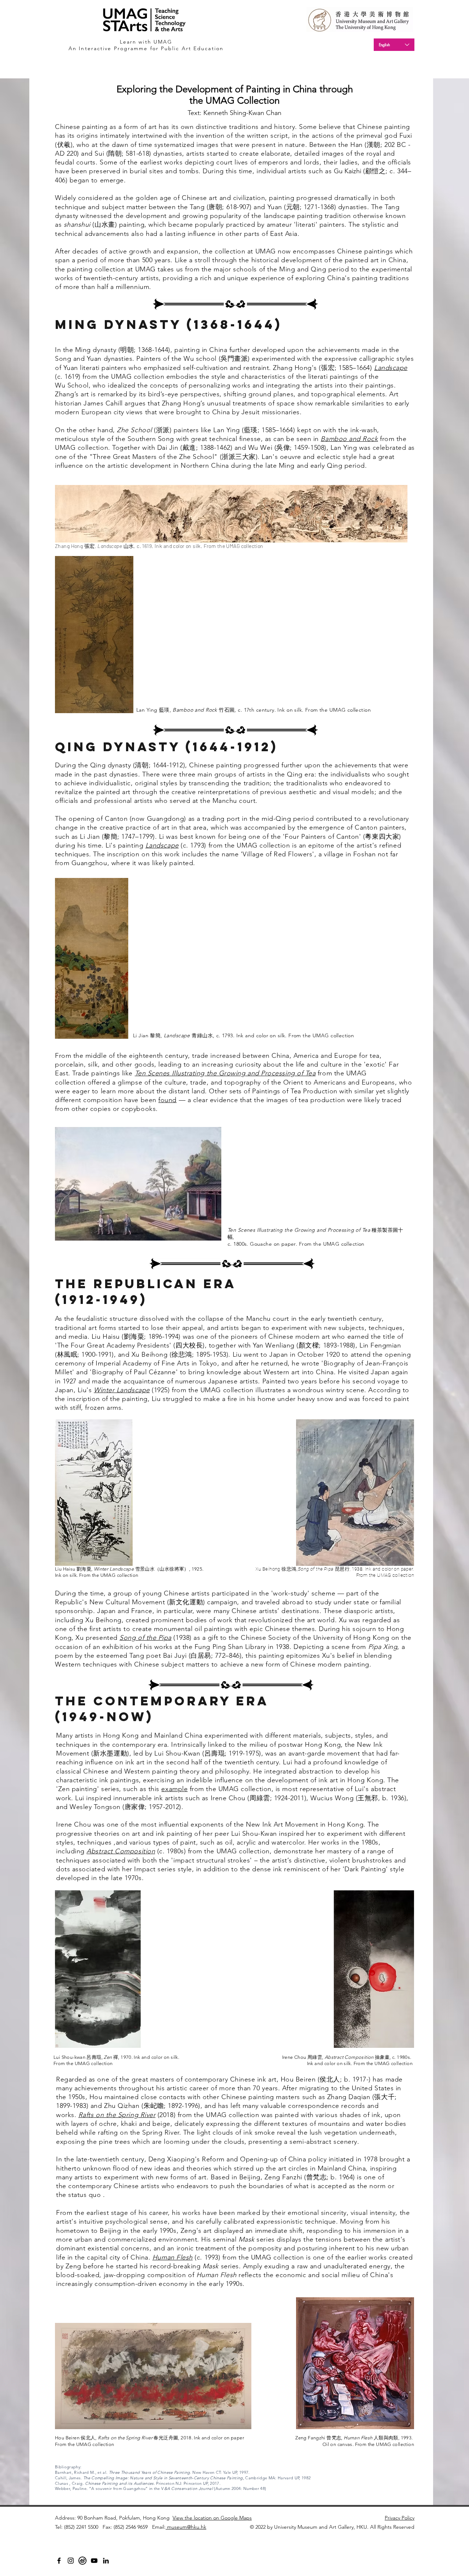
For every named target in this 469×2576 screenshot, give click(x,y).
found (167, 1100)
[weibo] (82, 2561)
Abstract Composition (121, 1851)
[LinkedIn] (106, 2561)
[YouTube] (94, 2561)
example (174, 1789)
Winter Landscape (122, 1390)
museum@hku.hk (186, 2527)
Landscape (391, 368)
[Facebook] (59, 2561)
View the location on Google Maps (212, 2518)
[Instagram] (71, 2561)
